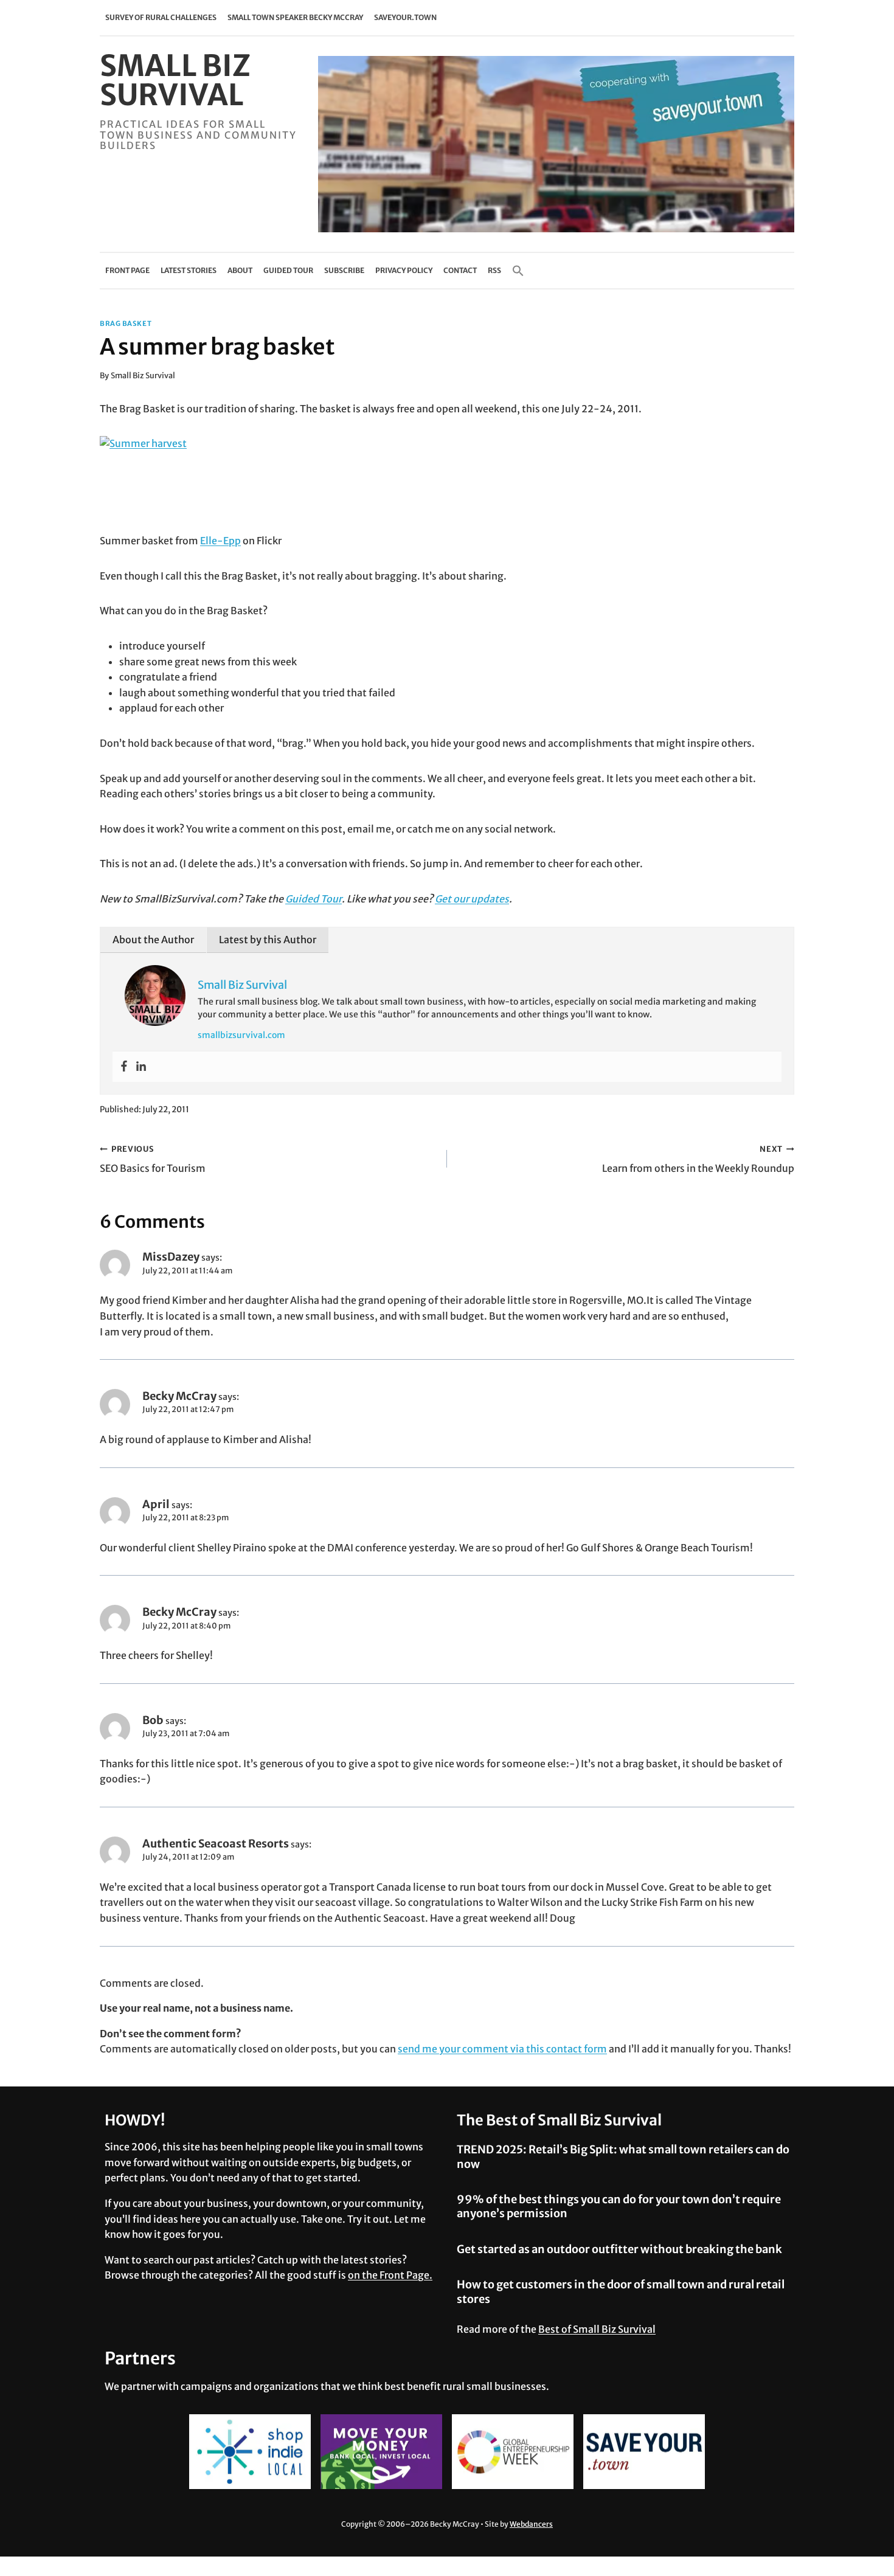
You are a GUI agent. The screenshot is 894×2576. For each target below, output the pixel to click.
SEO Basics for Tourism (153, 1159)
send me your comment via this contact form (502, 2049)
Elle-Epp (220, 541)
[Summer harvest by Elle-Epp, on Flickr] (447, 485)
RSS (494, 270)
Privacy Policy (404, 270)
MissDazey (171, 1257)
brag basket (126, 324)
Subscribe (344, 270)
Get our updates (472, 899)
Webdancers (531, 2524)
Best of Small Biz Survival (597, 2329)
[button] (518, 271)
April (156, 1504)
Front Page (127, 270)
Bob (153, 1720)
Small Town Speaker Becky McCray (295, 17)
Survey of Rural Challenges (161, 17)
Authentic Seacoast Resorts (216, 1844)
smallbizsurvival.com (241, 1035)
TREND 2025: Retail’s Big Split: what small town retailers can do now (623, 2156)
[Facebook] (124, 1067)
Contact (460, 270)
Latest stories (189, 270)
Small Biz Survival (143, 375)
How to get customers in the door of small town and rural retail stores (621, 2291)
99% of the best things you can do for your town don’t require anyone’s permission (619, 2206)
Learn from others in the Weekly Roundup (698, 1159)
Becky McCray (179, 1396)
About (240, 270)
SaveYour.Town (405, 17)
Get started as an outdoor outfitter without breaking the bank (619, 2249)
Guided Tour (288, 270)
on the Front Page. (390, 2275)
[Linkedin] (141, 1067)
